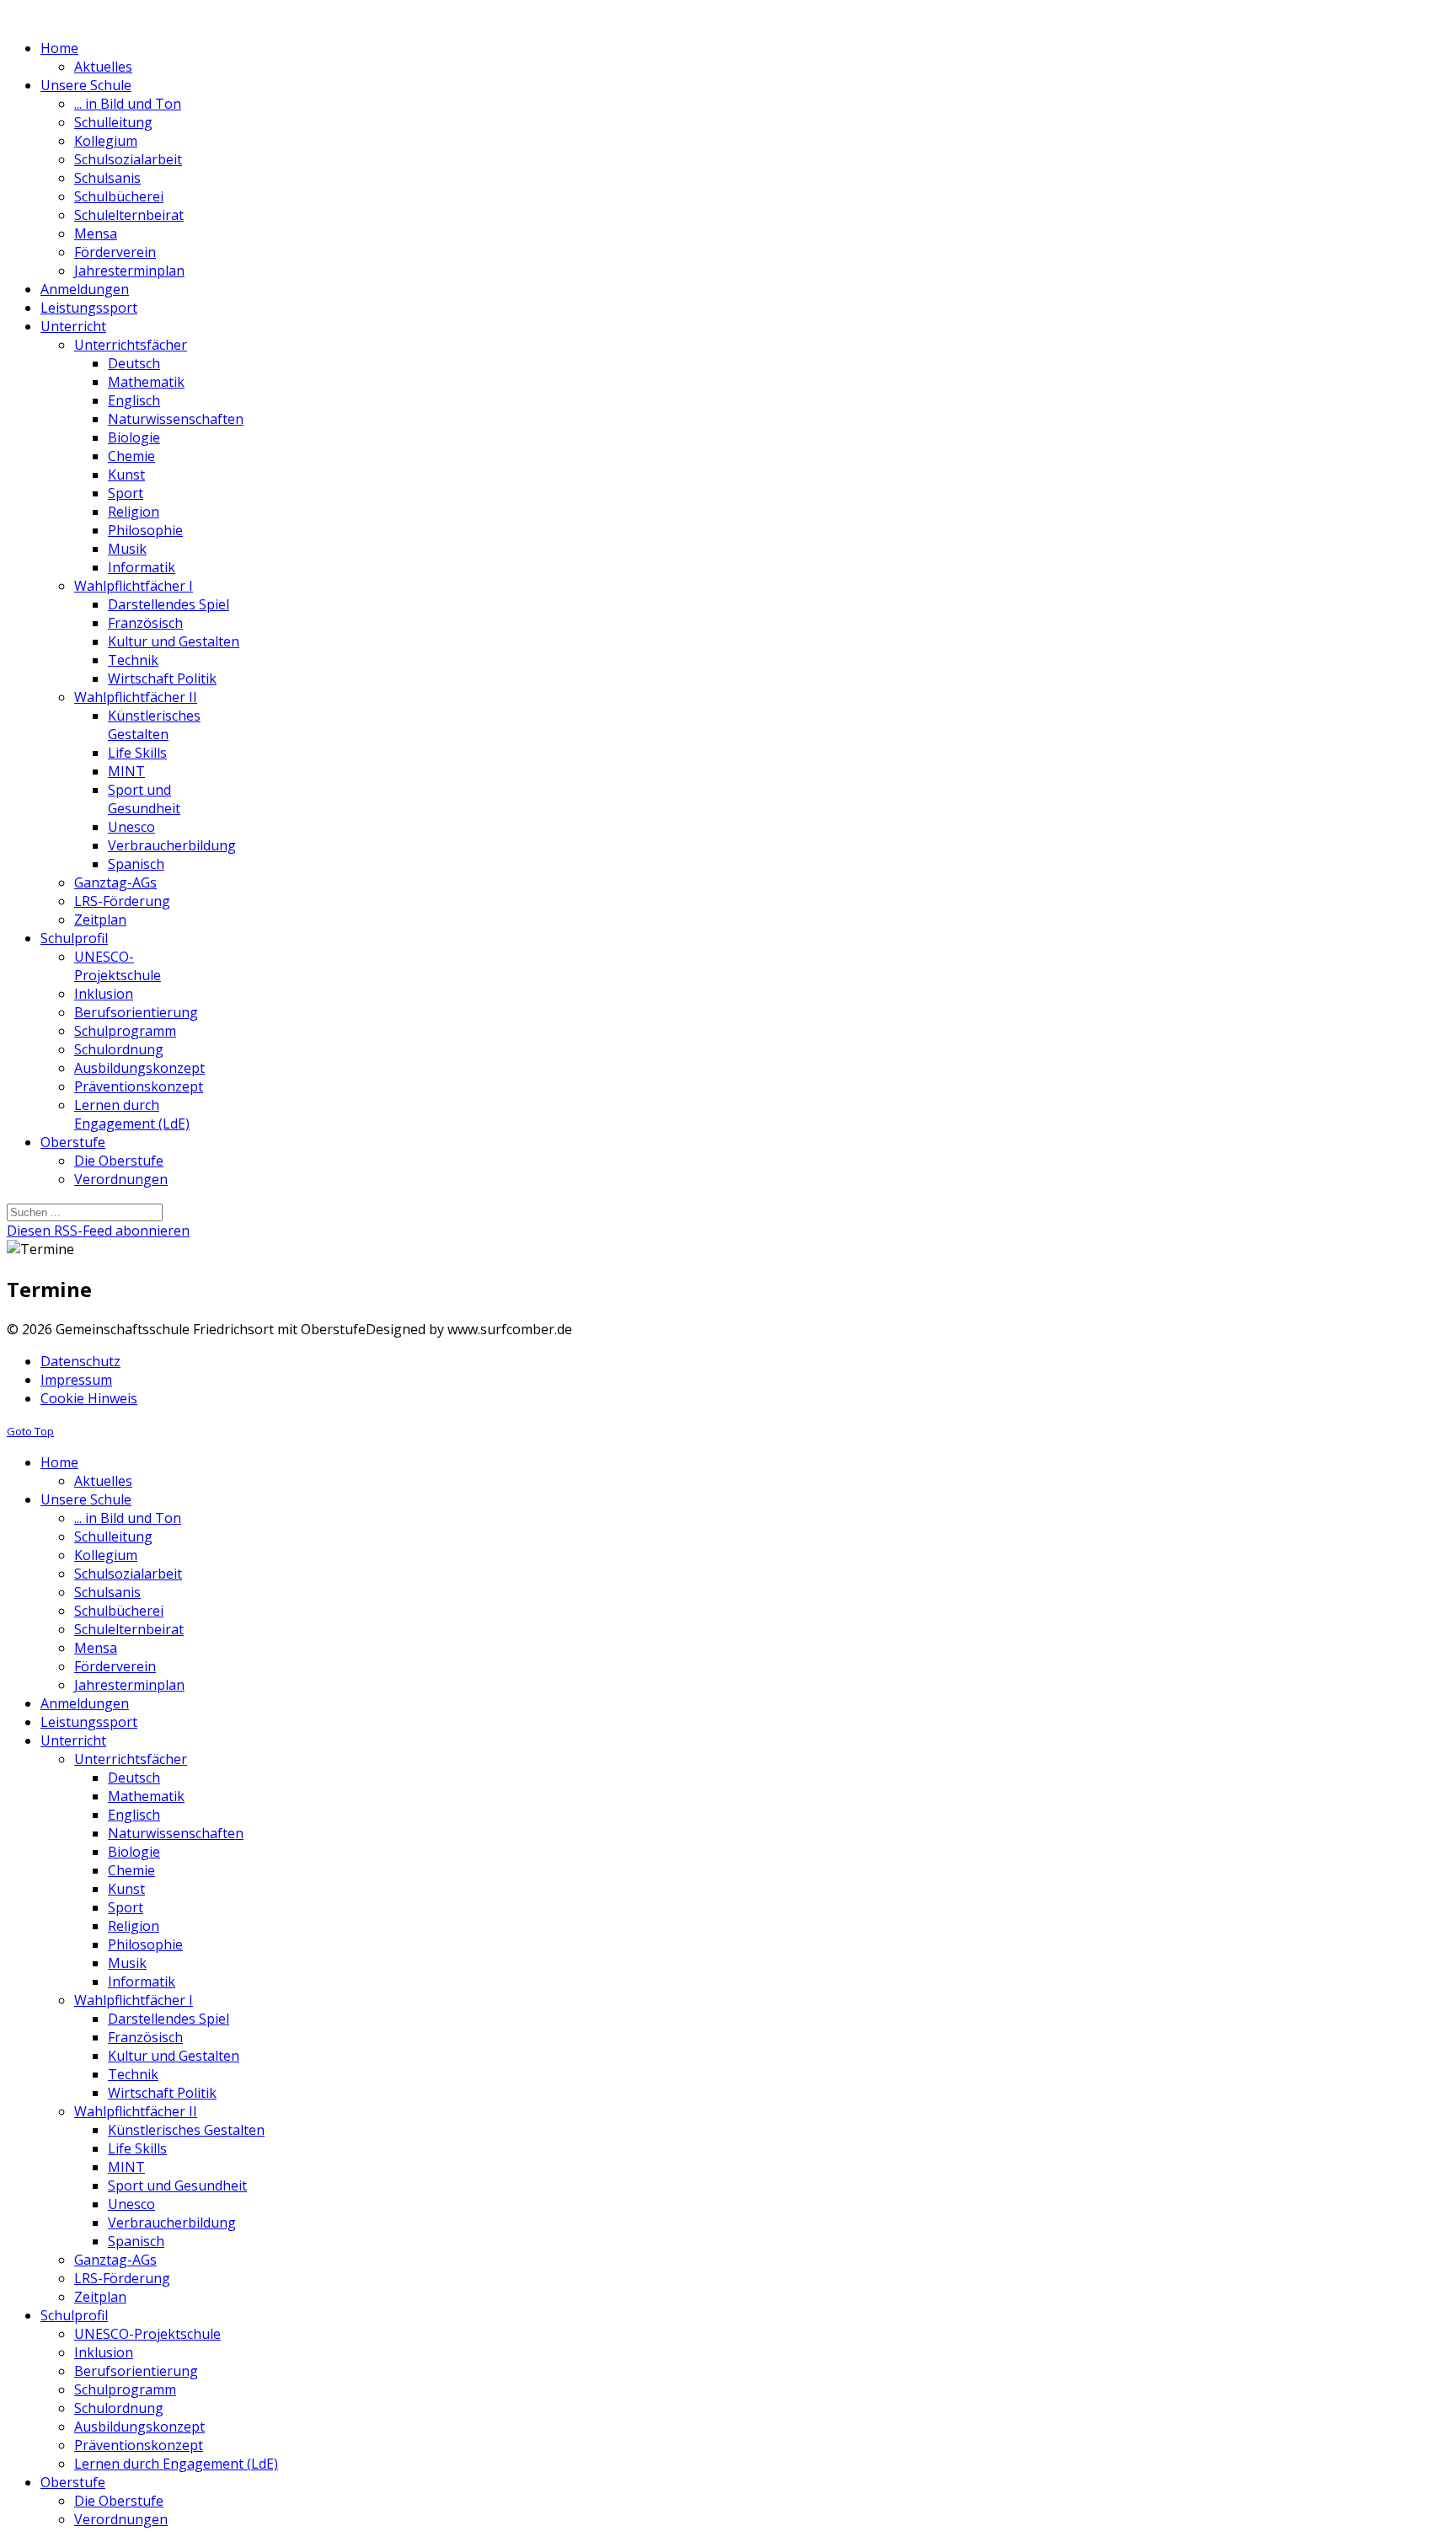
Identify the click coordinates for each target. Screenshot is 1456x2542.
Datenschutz (80, 1361)
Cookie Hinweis (89, 1398)
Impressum (76, 1380)
